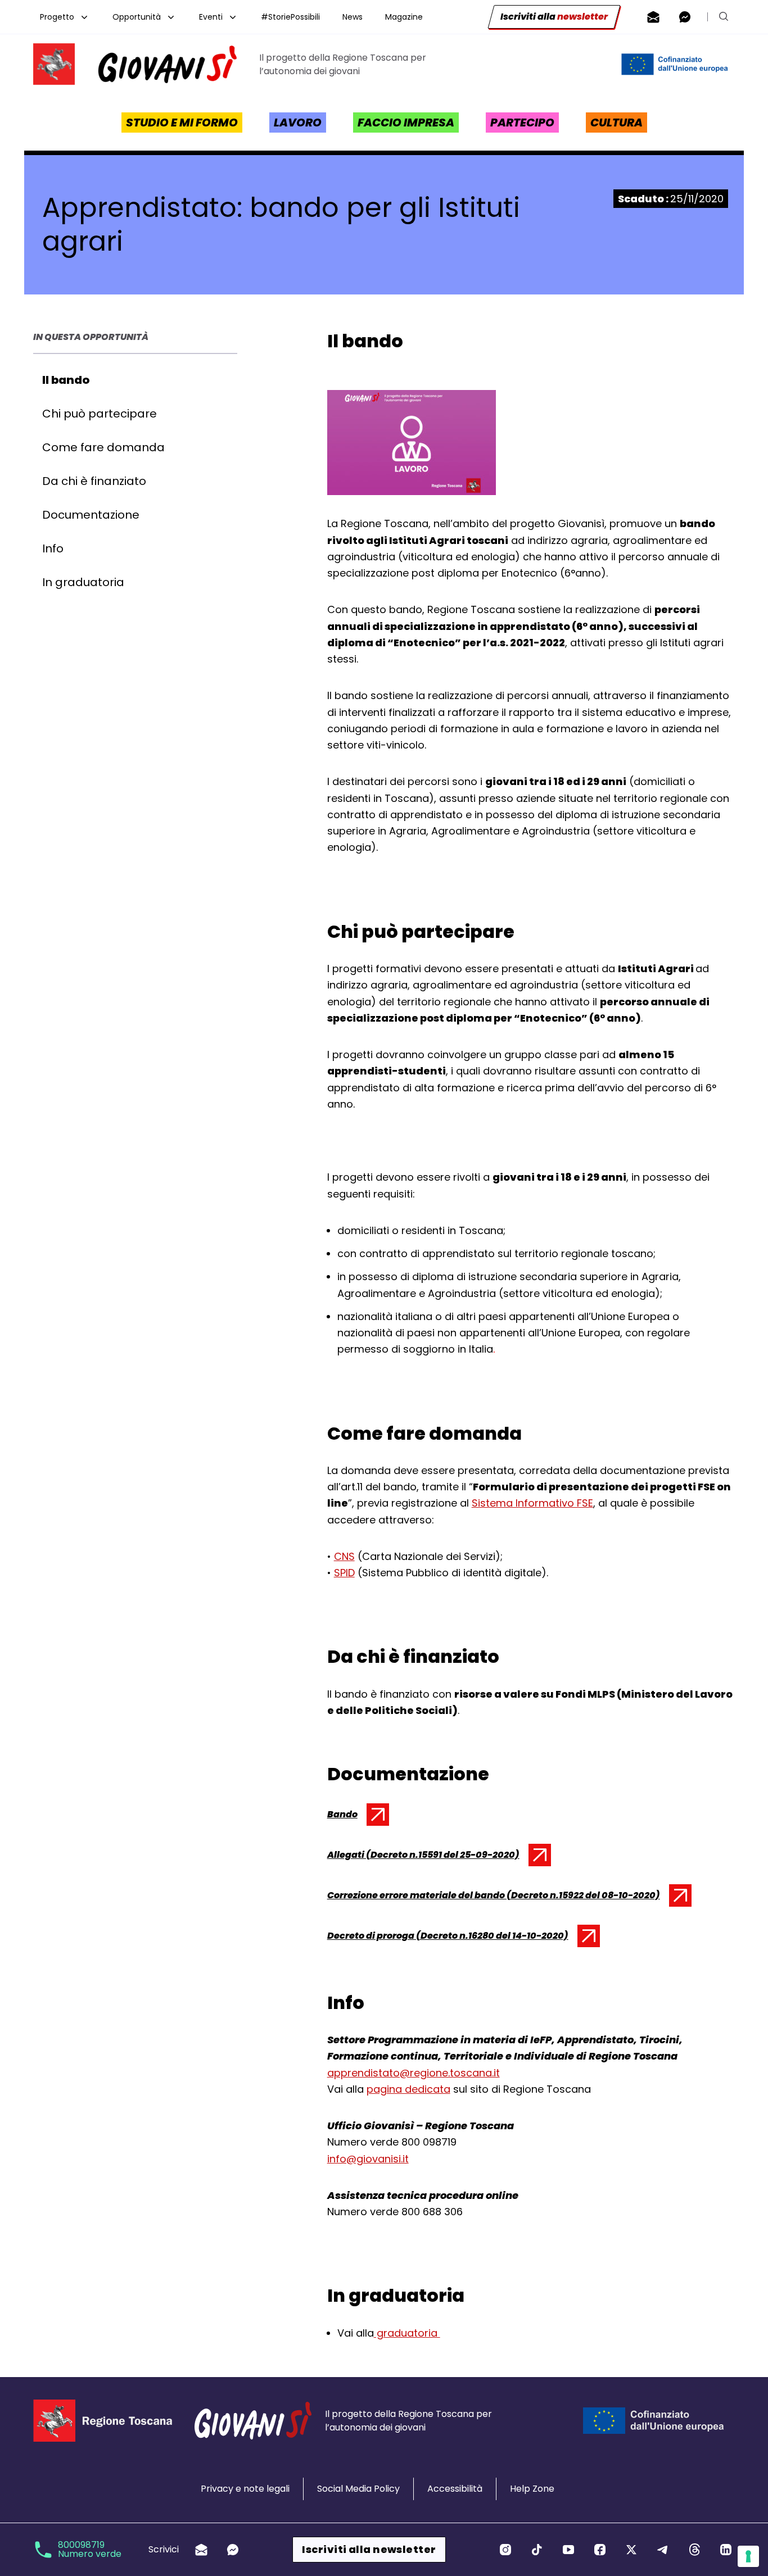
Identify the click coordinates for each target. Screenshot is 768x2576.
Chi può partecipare (100, 414)
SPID (344, 1573)
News (353, 17)
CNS (344, 1556)
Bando (356, 1817)
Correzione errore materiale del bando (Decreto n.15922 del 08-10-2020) (494, 1898)
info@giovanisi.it (368, 2159)
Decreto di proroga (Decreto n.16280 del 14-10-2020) (448, 1938)
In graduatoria (83, 582)
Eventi (211, 17)
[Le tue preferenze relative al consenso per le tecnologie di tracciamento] (748, 2556)
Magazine (404, 17)
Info (53, 548)
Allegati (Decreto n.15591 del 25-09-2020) (423, 1857)
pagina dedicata (408, 2089)
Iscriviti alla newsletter (369, 2549)
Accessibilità (455, 2489)
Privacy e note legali (245, 2489)
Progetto (57, 17)
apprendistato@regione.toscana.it (414, 2073)
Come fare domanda (103, 447)
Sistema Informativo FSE (532, 1503)
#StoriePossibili (290, 17)
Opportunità (137, 17)
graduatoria (407, 2333)
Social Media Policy (358, 2489)
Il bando (66, 380)
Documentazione (91, 515)
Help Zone (532, 2489)
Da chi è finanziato (94, 481)
